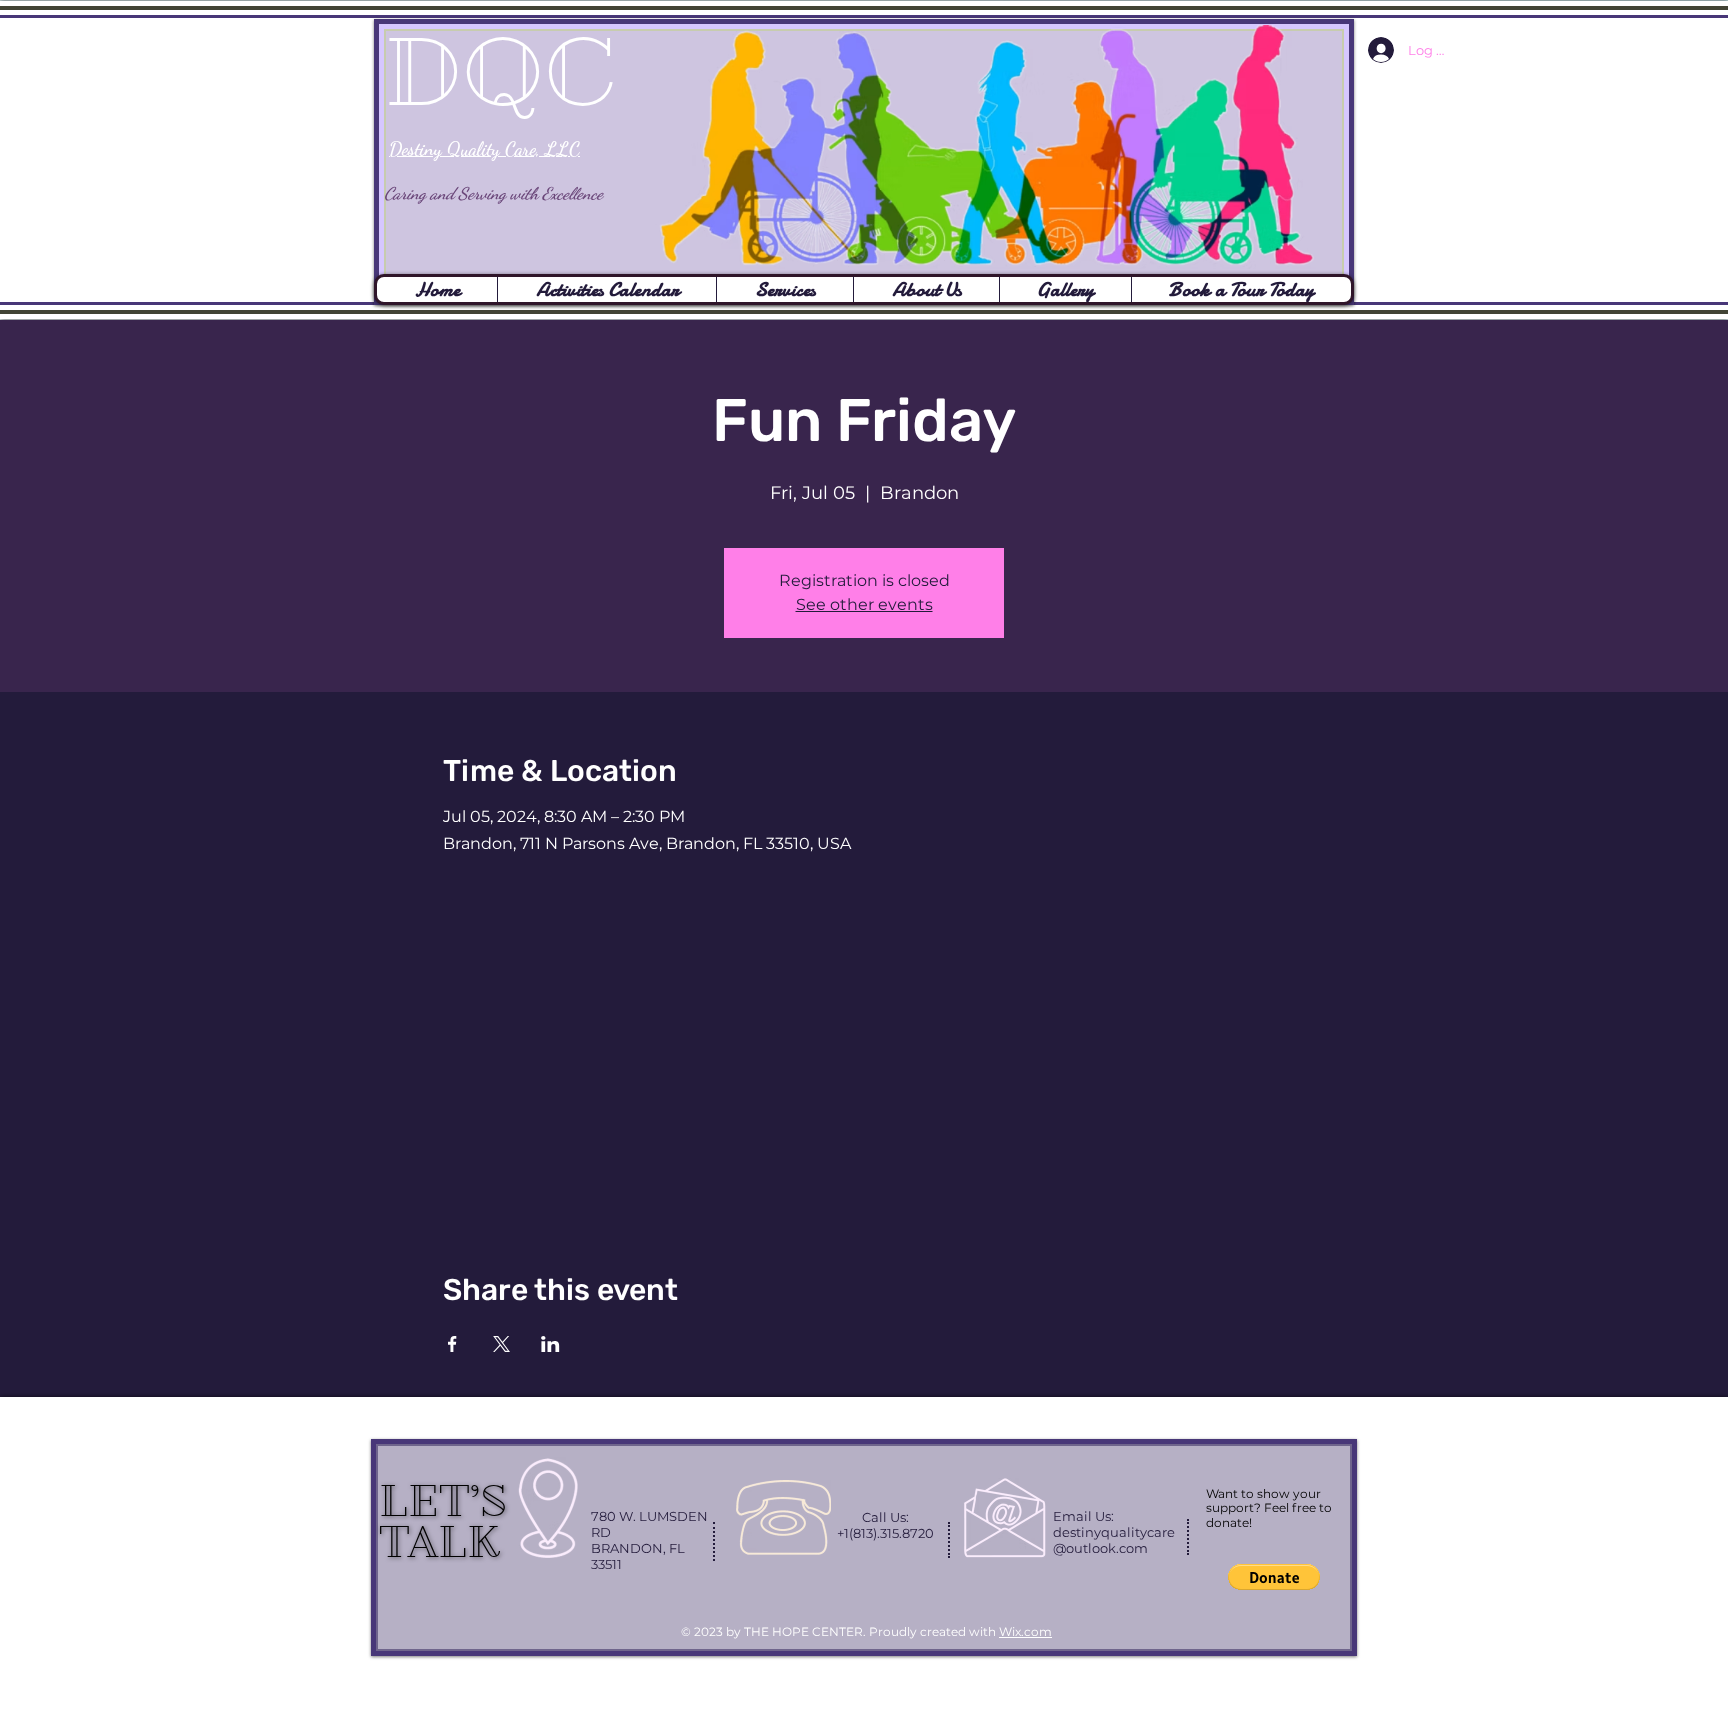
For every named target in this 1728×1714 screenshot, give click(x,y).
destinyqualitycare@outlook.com (1114, 1540)
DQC (500, 72)
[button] (1274, 1577)
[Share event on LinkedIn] (550, 1344)
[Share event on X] (501, 1344)
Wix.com (1025, 1631)
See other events (864, 604)
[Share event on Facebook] (452, 1344)
